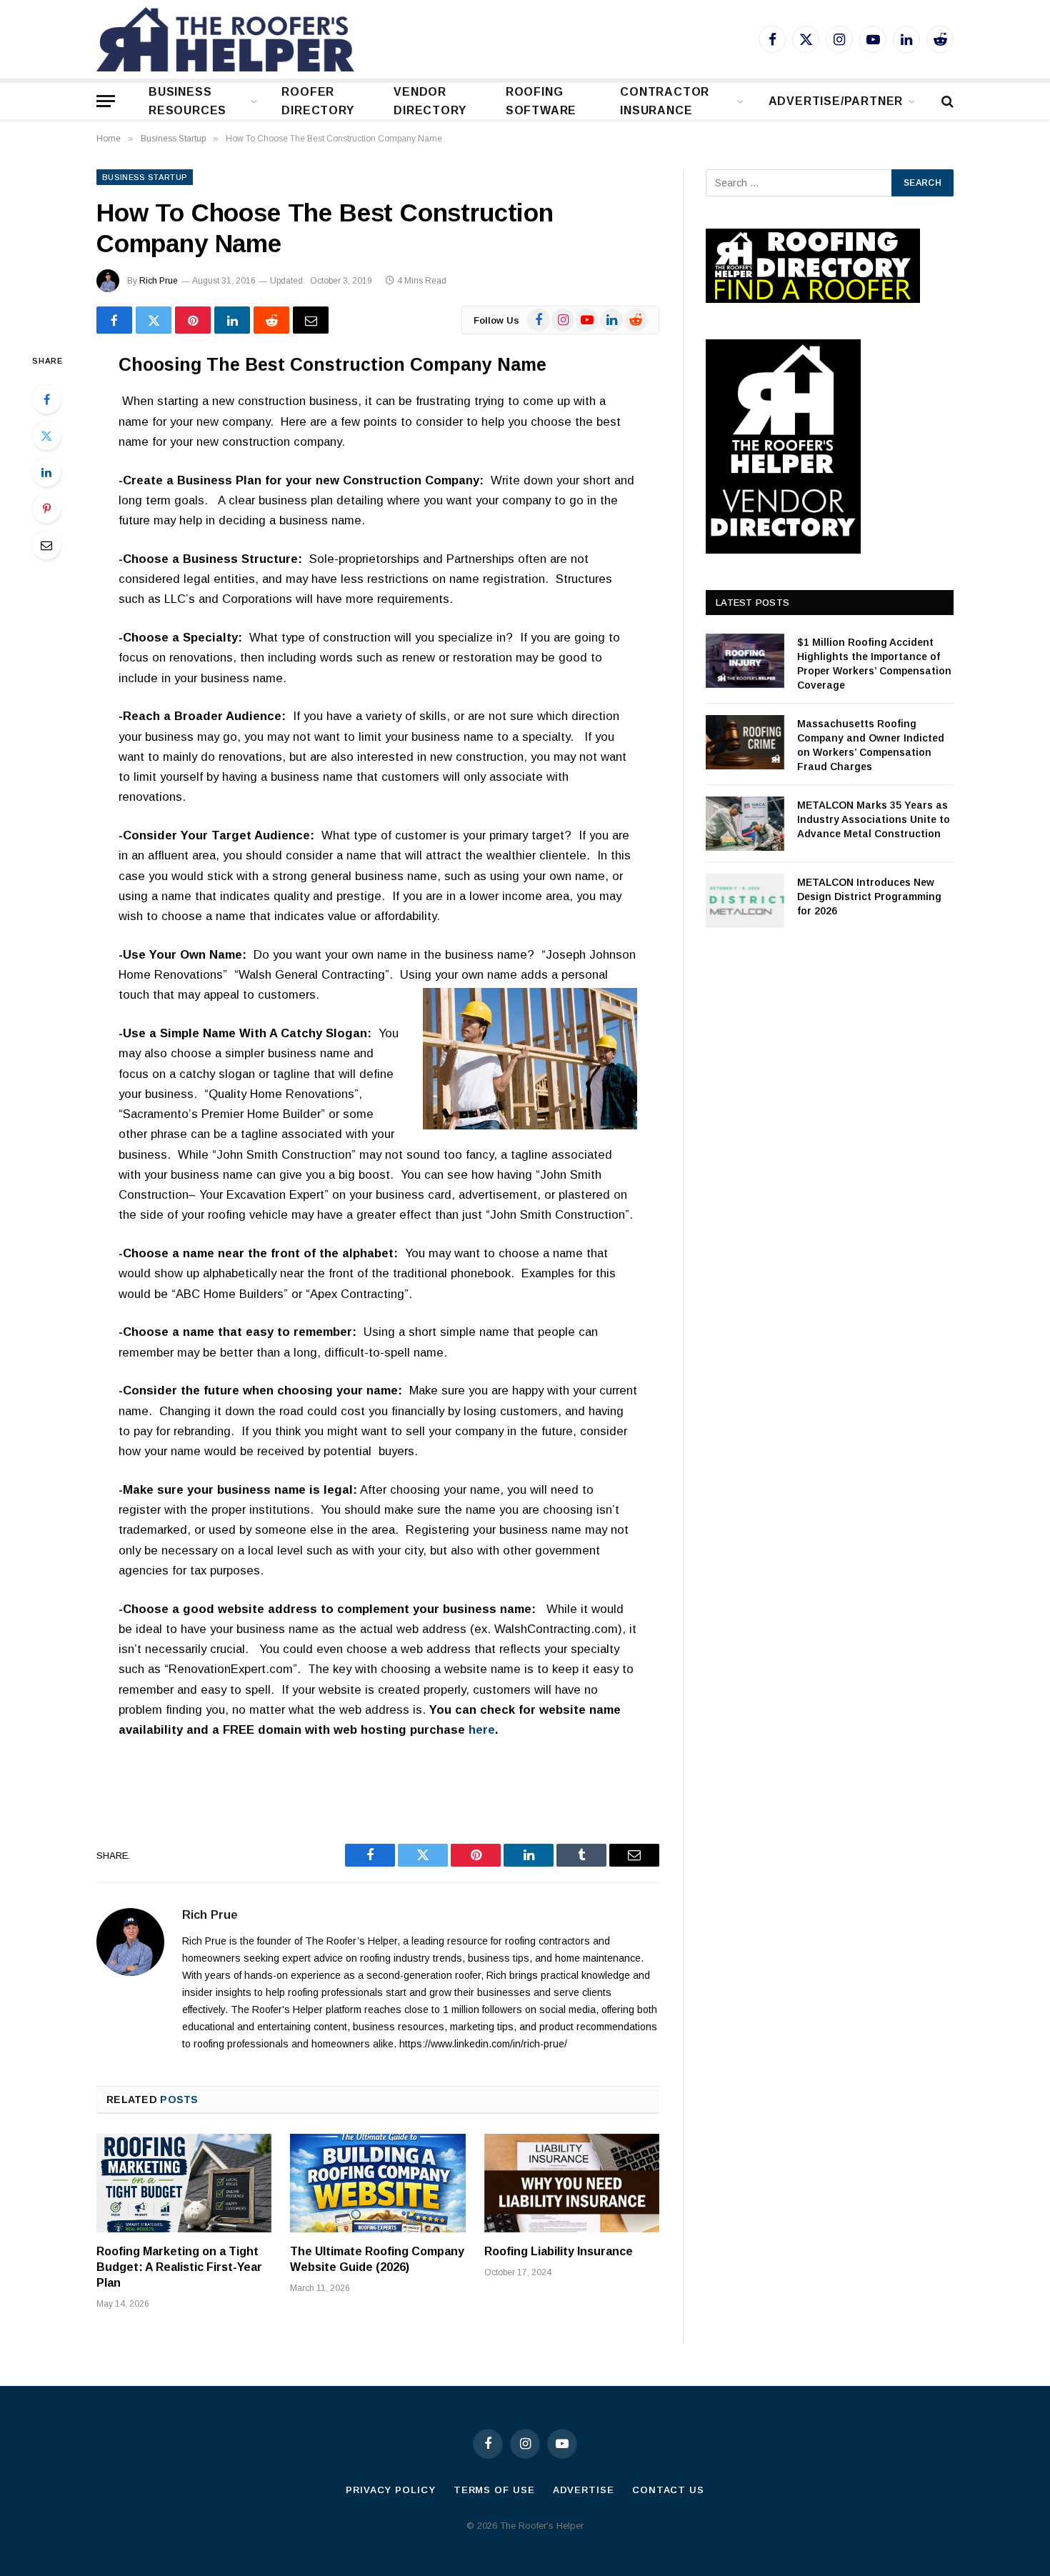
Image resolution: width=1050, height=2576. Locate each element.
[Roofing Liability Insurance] (572, 2183)
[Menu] (106, 101)
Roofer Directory (317, 101)
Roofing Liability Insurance (559, 2251)
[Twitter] (46, 436)
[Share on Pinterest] (193, 320)
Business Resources (187, 101)
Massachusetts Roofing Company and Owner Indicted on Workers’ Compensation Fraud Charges (871, 745)
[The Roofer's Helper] (225, 39)
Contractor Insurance (665, 101)
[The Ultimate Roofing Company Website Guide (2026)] (377, 2183)
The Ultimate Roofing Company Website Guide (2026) (377, 2259)
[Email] (46, 545)
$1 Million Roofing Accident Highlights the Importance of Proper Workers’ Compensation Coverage (874, 664)
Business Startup (145, 177)
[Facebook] (46, 399)
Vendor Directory (430, 101)
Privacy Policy (391, 2490)
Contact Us (668, 2490)
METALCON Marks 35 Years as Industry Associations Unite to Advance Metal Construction (874, 819)
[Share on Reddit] (271, 320)
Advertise (584, 2490)
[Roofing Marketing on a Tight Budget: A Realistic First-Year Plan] (184, 2183)
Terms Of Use (494, 2490)
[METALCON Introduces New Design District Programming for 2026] (745, 901)
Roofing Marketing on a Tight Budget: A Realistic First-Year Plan (179, 2267)
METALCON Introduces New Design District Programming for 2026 (869, 897)
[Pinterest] (46, 509)
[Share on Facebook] (114, 320)
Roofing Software (541, 101)
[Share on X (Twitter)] (154, 320)
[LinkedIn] (46, 472)
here (482, 1730)
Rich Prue (159, 281)
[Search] (946, 101)
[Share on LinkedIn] (232, 320)
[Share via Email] (311, 320)
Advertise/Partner (836, 101)
